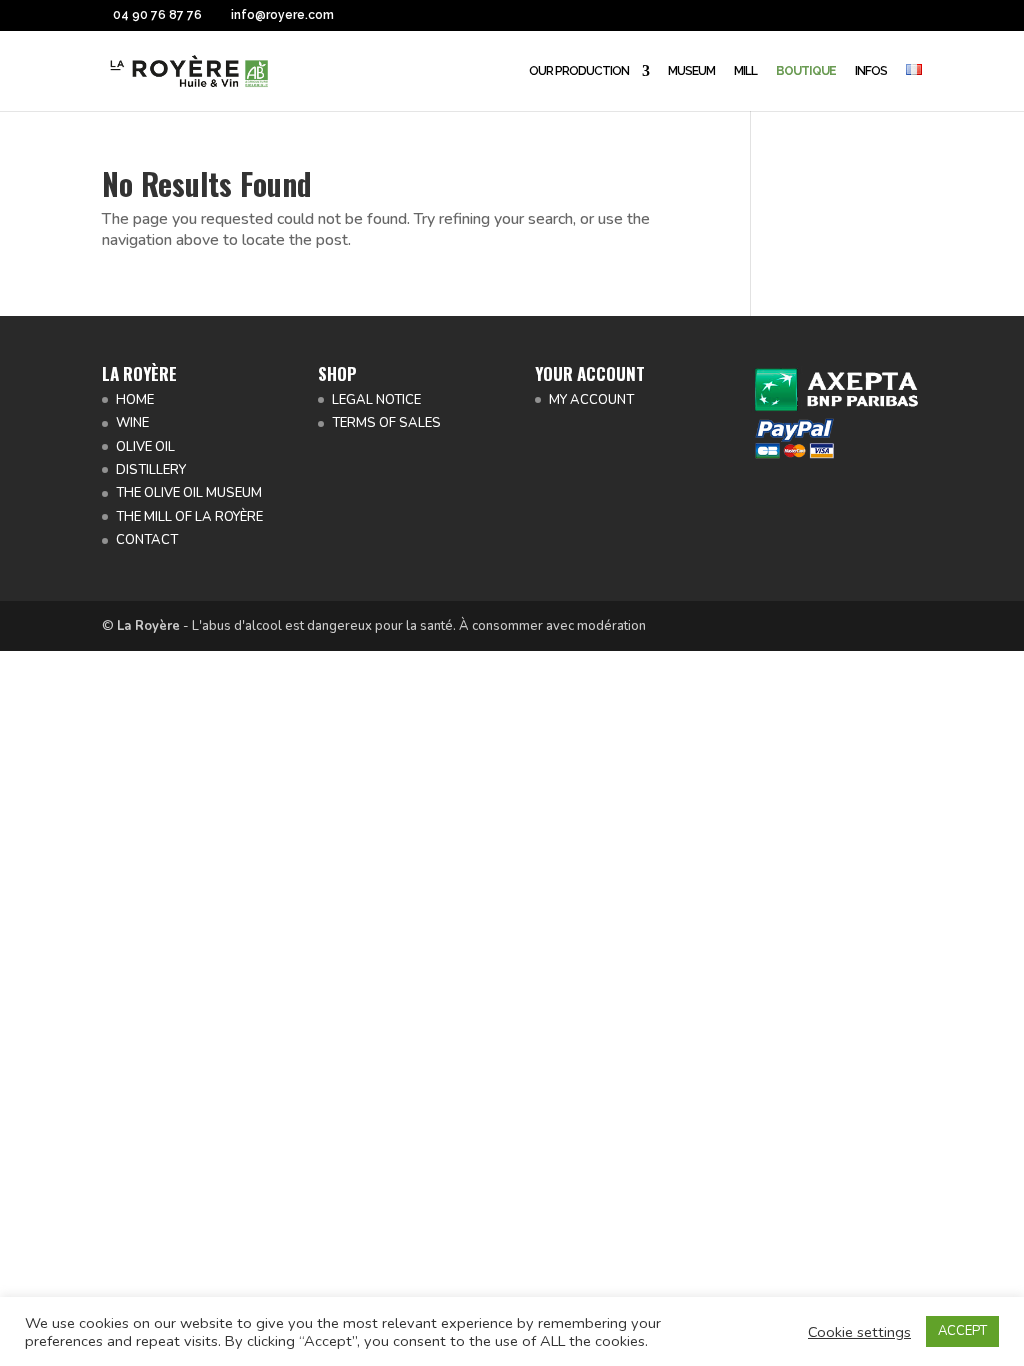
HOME (135, 400)
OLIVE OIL (145, 447)
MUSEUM (691, 71)
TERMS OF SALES (386, 423)
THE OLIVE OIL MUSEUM (189, 493)
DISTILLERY (151, 470)
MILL (745, 71)
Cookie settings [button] (859, 1332)
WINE (132, 423)
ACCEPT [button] (962, 1331)
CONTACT (147, 540)
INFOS (871, 71)
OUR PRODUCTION (579, 71)
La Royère (148, 626)
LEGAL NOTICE (376, 400)
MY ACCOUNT (591, 400)
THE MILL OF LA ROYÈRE (189, 517)
